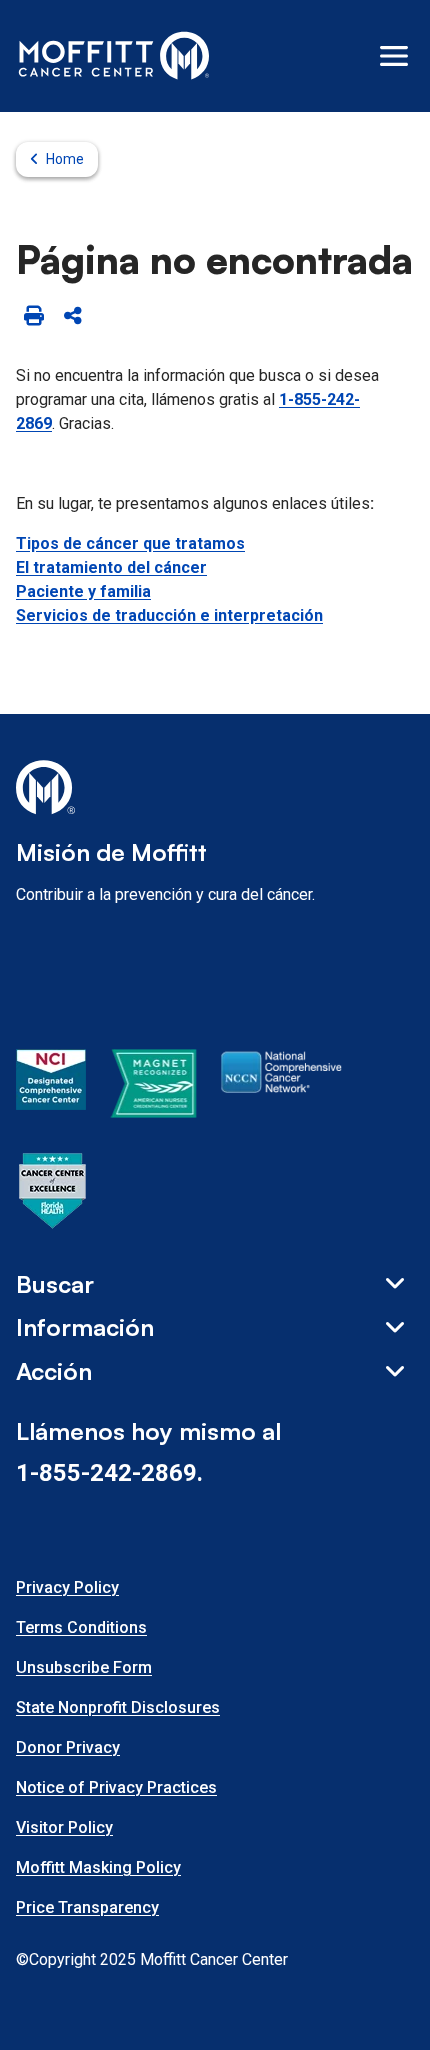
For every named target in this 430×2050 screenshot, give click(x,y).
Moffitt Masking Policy (98, 1867)
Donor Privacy (68, 1747)
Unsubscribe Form (84, 1667)
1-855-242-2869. (109, 1473)
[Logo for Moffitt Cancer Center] (215, 791)
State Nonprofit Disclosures (118, 1707)
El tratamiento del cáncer (111, 567)
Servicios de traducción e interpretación (169, 615)
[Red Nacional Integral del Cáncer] (281, 1087)
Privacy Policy (67, 1587)
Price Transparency (87, 1907)
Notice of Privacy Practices (116, 1787)
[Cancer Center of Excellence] (53, 1194)
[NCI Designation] (51, 1087)
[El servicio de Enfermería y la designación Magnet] (153, 1087)
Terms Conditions (81, 1627)
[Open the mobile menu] (394, 56)
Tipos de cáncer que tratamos (130, 543)
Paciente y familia (83, 591)
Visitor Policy (64, 1827)
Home (65, 159)
